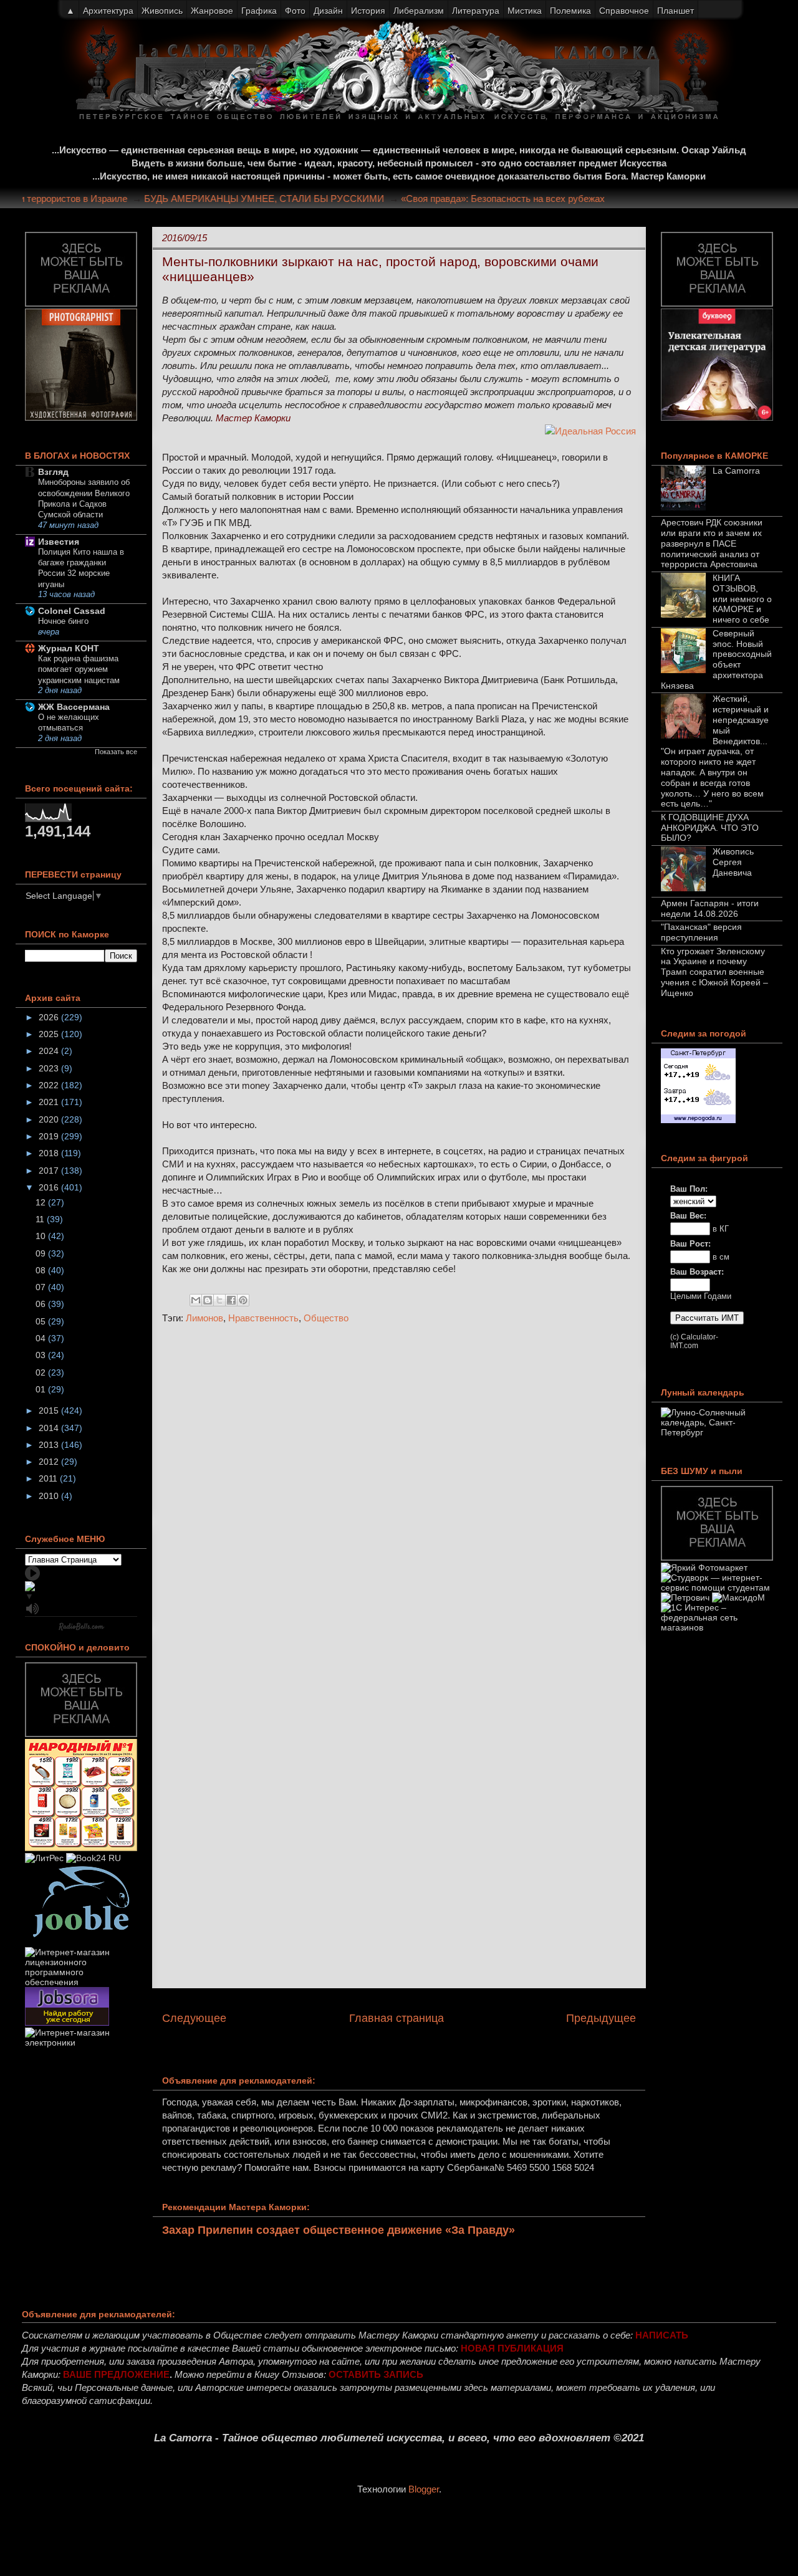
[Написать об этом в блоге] (208, 1300)
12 (42, 1202)
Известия (59, 542)
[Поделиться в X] (219, 1300)
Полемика (570, 11)
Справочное (624, 11)
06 (42, 1304)
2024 (50, 1051)
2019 (50, 1136)
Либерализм (419, 11)
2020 (50, 1119)
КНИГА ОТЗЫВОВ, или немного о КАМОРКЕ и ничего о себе (742, 599)
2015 (50, 1410)
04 (42, 1338)
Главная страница (397, 2018)
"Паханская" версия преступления (701, 932)
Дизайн (328, 11)
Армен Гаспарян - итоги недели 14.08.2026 (710, 908)
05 (42, 1321)
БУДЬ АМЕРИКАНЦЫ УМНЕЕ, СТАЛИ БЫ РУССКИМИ (286, 199)
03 (42, 1355)
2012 (50, 1462)
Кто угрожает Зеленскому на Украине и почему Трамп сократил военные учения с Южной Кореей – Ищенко (714, 972)
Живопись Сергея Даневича (733, 862)
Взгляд (53, 472)
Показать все (116, 752)
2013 (50, 1445)
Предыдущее (601, 2018)
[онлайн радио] (81, 1629)
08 (42, 1270)
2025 (50, 1034)
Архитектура (108, 11)
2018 (50, 1153)
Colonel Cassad (72, 611)
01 (42, 1389)
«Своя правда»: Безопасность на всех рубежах (525, 199)
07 (42, 1287)
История (368, 11)
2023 (50, 1068)
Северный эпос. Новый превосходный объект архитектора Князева (716, 659)
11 (41, 1219)
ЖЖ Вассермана (74, 707)
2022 (50, 1085)
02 (42, 1372)
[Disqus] (399, 1500)
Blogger (424, 2489)
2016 (50, 1187)
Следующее (194, 2018)
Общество (326, 1318)
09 (42, 1253)
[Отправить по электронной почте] (196, 1300)
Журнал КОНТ (69, 648)
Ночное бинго (63, 621)
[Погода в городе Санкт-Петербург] (698, 1120)
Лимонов (204, 1318)
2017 (50, 1171)
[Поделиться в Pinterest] (243, 1300)
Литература (476, 11)
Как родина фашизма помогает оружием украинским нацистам (79, 669)
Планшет (675, 11)
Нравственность (263, 1318)
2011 (49, 1478)
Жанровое (212, 11)
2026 (50, 1017)
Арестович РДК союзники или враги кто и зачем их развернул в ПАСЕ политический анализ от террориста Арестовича (712, 543)
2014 (50, 1428)
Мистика (525, 11)
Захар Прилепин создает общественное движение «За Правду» (339, 2230)
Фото (295, 11)
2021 (50, 1102)
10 (42, 1236)
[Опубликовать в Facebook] (231, 1300)
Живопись (162, 11)
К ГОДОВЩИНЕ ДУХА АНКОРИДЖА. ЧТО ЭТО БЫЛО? (710, 828)
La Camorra (736, 471)
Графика (259, 11)
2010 (50, 1496)
